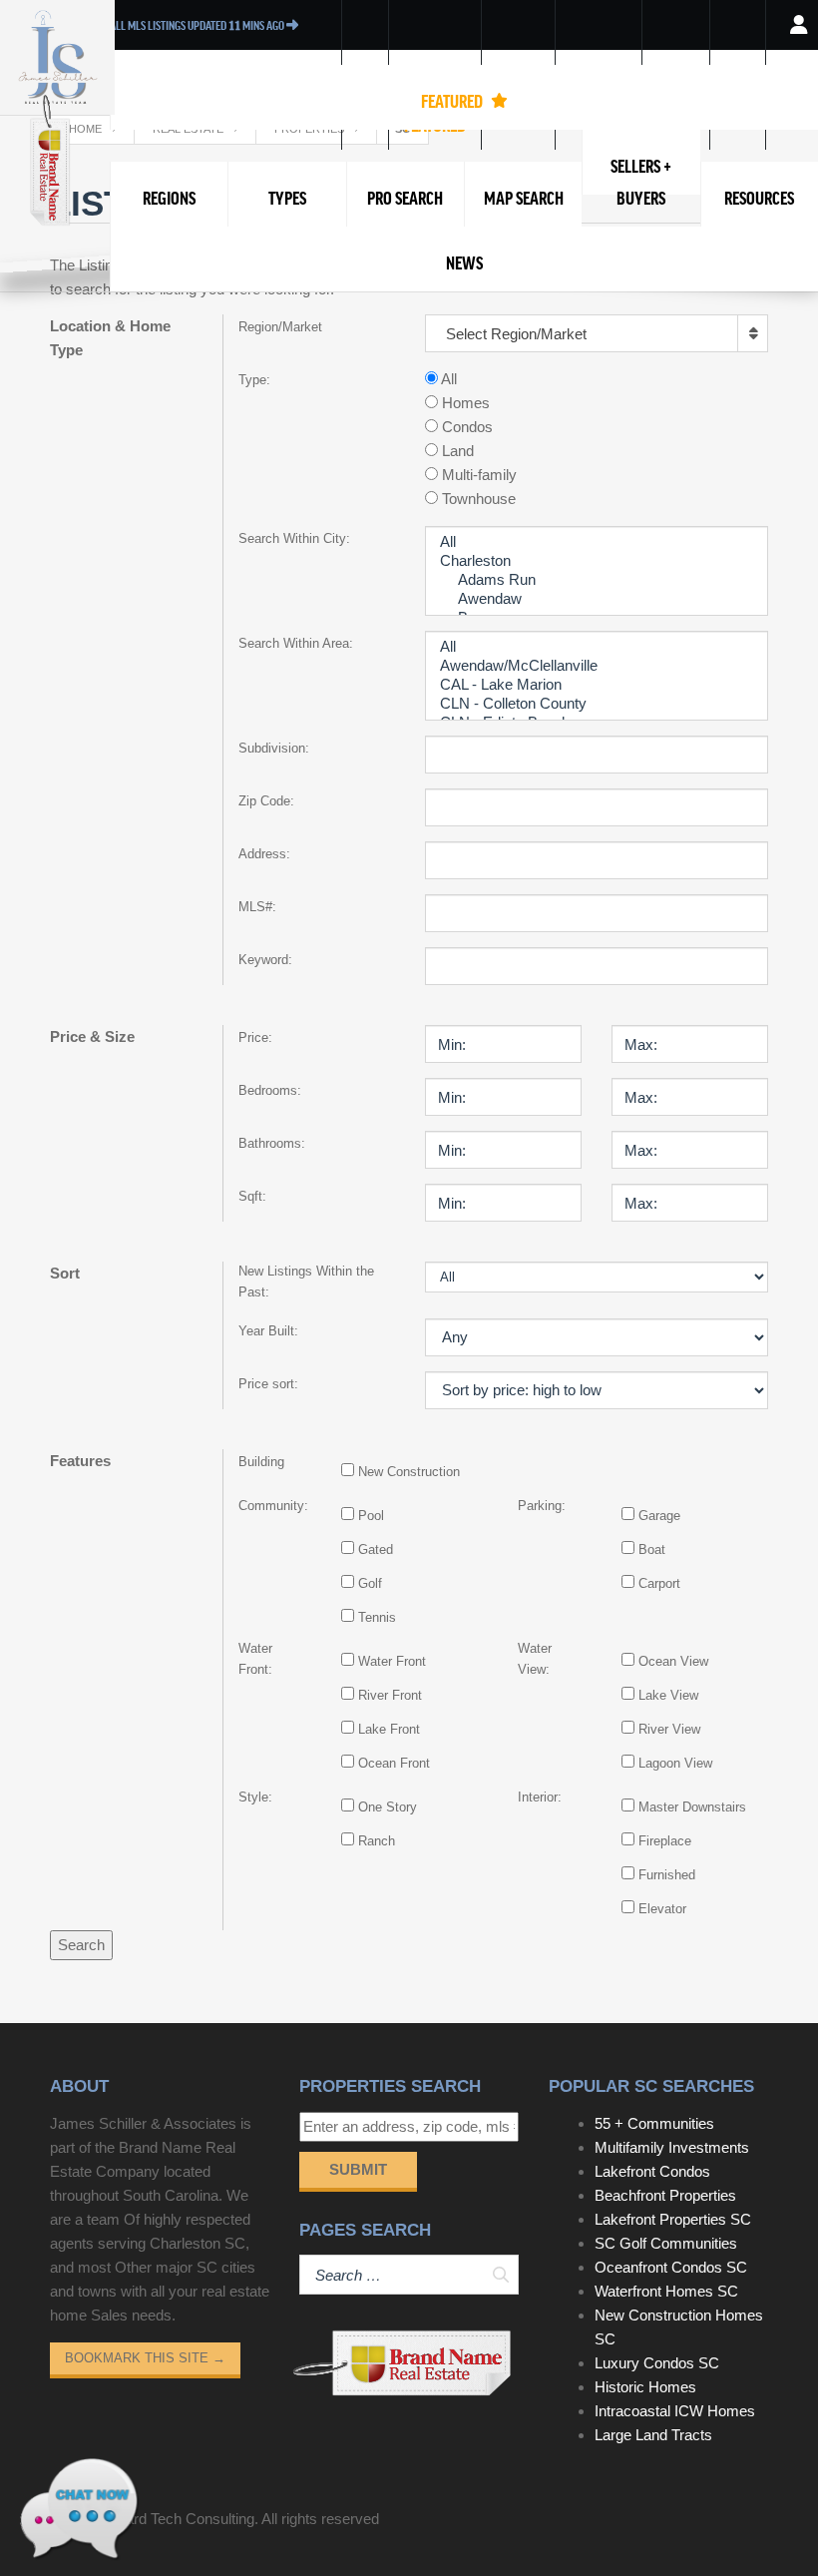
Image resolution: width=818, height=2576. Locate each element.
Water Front (392, 1661)
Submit (358, 2169)
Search (81, 1945)
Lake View (668, 1695)
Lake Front (389, 1729)
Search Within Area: (296, 643)
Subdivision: (274, 748)
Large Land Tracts (653, 2435)
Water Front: (255, 1659)
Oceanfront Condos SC (671, 2267)
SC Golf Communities (666, 2243)
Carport (659, 1583)
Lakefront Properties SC (673, 2219)
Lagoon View (675, 1763)
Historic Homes (645, 2387)
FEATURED (453, 101)
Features (80, 1461)
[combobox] (597, 333)
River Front (390, 1695)
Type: (254, 380)
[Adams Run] (597, 580)
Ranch (377, 1841)
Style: (255, 1797)
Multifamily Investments (672, 2147)
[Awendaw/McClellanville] (597, 666)
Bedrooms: (270, 1090)
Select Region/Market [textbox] (516, 334)
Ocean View (673, 1661)
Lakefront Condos (652, 2171)
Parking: (542, 1506)
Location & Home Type (110, 338)
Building (261, 1462)
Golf (370, 1583)
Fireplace (665, 1841)
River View (669, 1729)
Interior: (540, 1797)
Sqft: (252, 1196)
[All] (597, 542)
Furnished (667, 1875)
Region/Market (280, 327)
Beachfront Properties (665, 2195)
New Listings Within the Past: (306, 1282)
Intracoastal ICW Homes (675, 2411)
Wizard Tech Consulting (178, 2519)
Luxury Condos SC (657, 2363)
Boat (652, 1549)
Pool (371, 1516)
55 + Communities (654, 2123)
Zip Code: (266, 801)
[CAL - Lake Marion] (597, 685)
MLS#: (257, 907)
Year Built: (268, 1331)
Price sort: (268, 1384)
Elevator (662, 1909)
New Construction (409, 1472)
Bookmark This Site (145, 2358)
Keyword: (265, 960)
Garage (659, 1516)
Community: (270, 1506)
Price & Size (92, 1036)
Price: (255, 1037)
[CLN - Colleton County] (597, 704)
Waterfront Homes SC (666, 2291)
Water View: (535, 1659)
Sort (65, 1273)
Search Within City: (294, 538)
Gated (376, 1549)
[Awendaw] (597, 599)
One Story (388, 1807)
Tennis (377, 1617)
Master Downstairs (692, 1807)
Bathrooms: (272, 1143)
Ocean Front (394, 1763)
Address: (264, 854)
